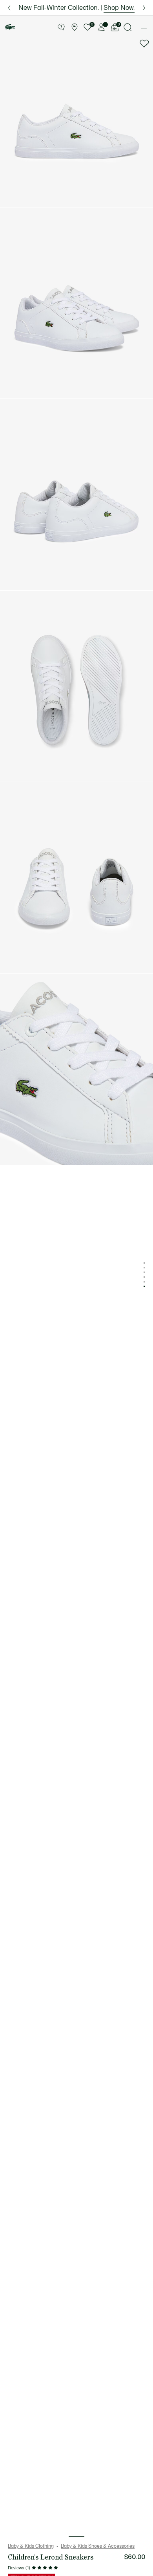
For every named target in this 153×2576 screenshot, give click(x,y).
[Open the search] (128, 27)
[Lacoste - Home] (10, 27)
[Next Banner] (144, 8)
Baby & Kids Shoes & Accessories (98, 2546)
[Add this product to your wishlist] (144, 44)
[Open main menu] (144, 27)
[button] (61, 27)
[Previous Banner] (9, 8)
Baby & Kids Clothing (31, 2546)
